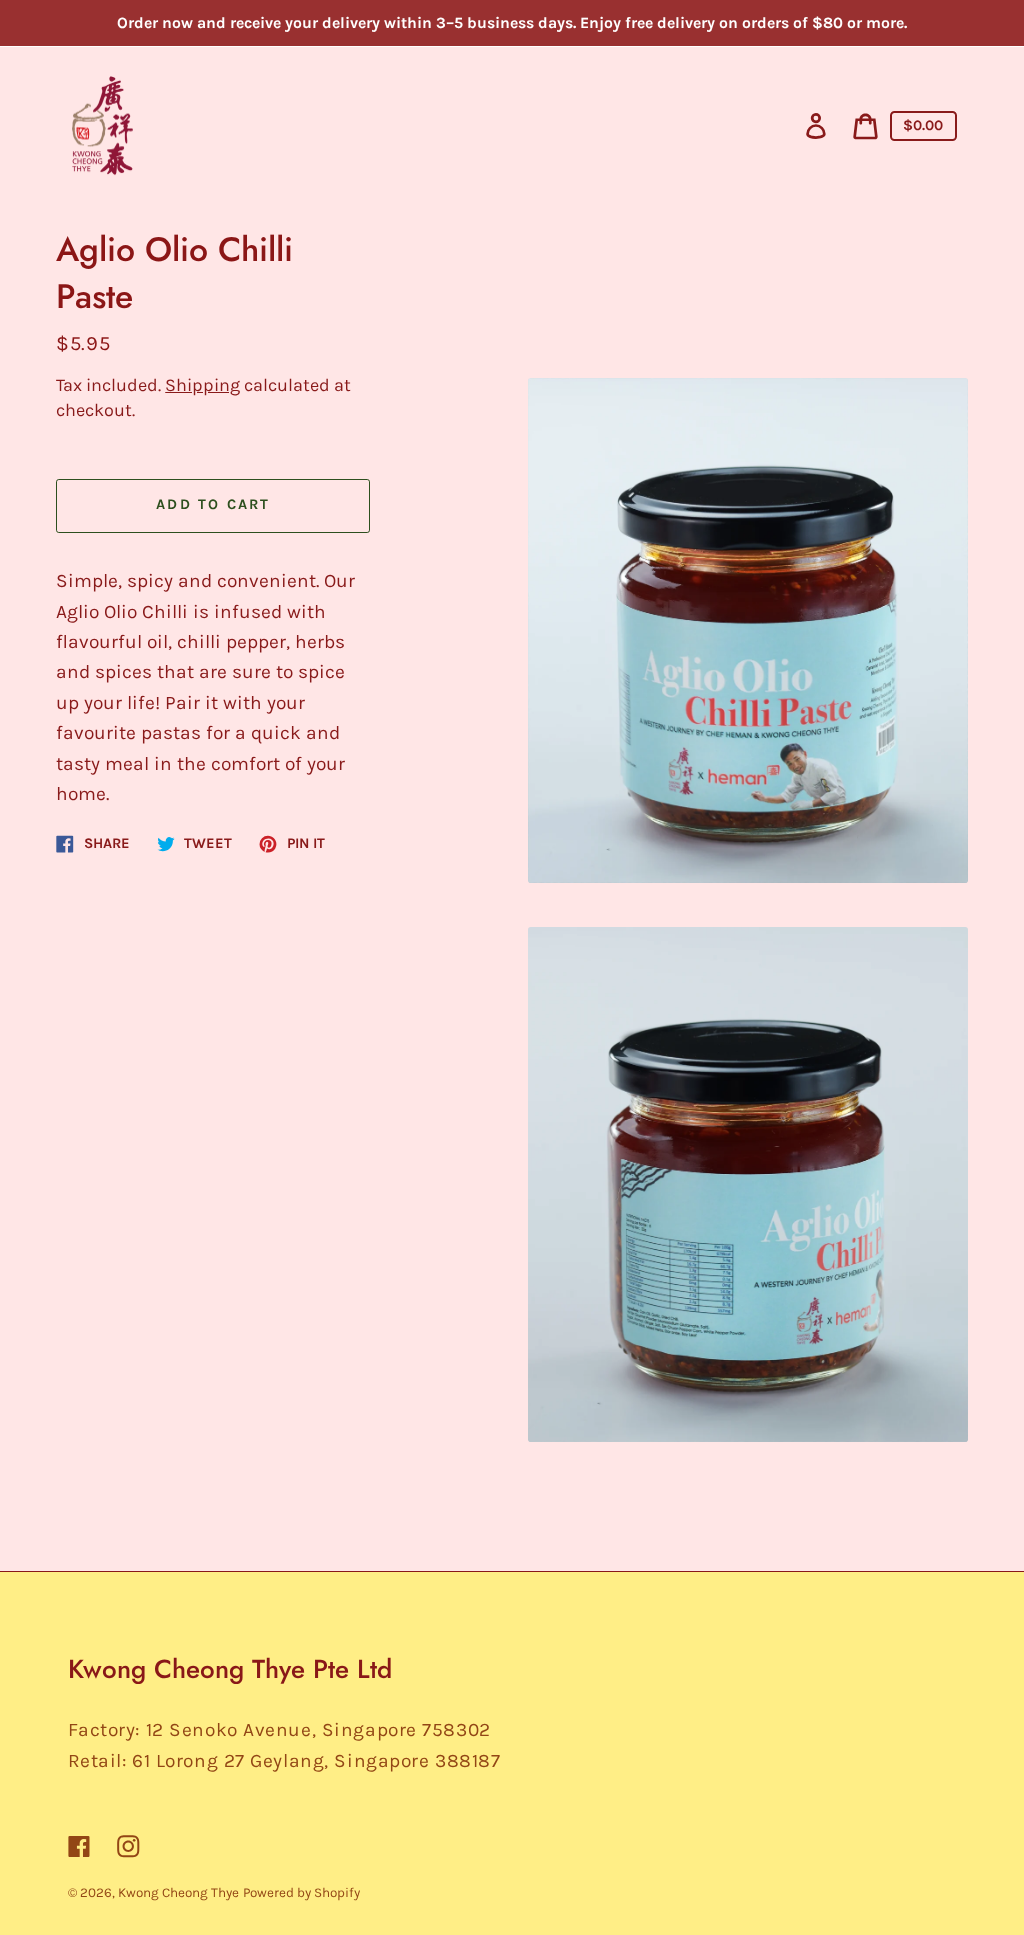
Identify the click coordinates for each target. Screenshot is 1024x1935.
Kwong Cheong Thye (178, 1892)
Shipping (202, 385)
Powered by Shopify (301, 1892)
